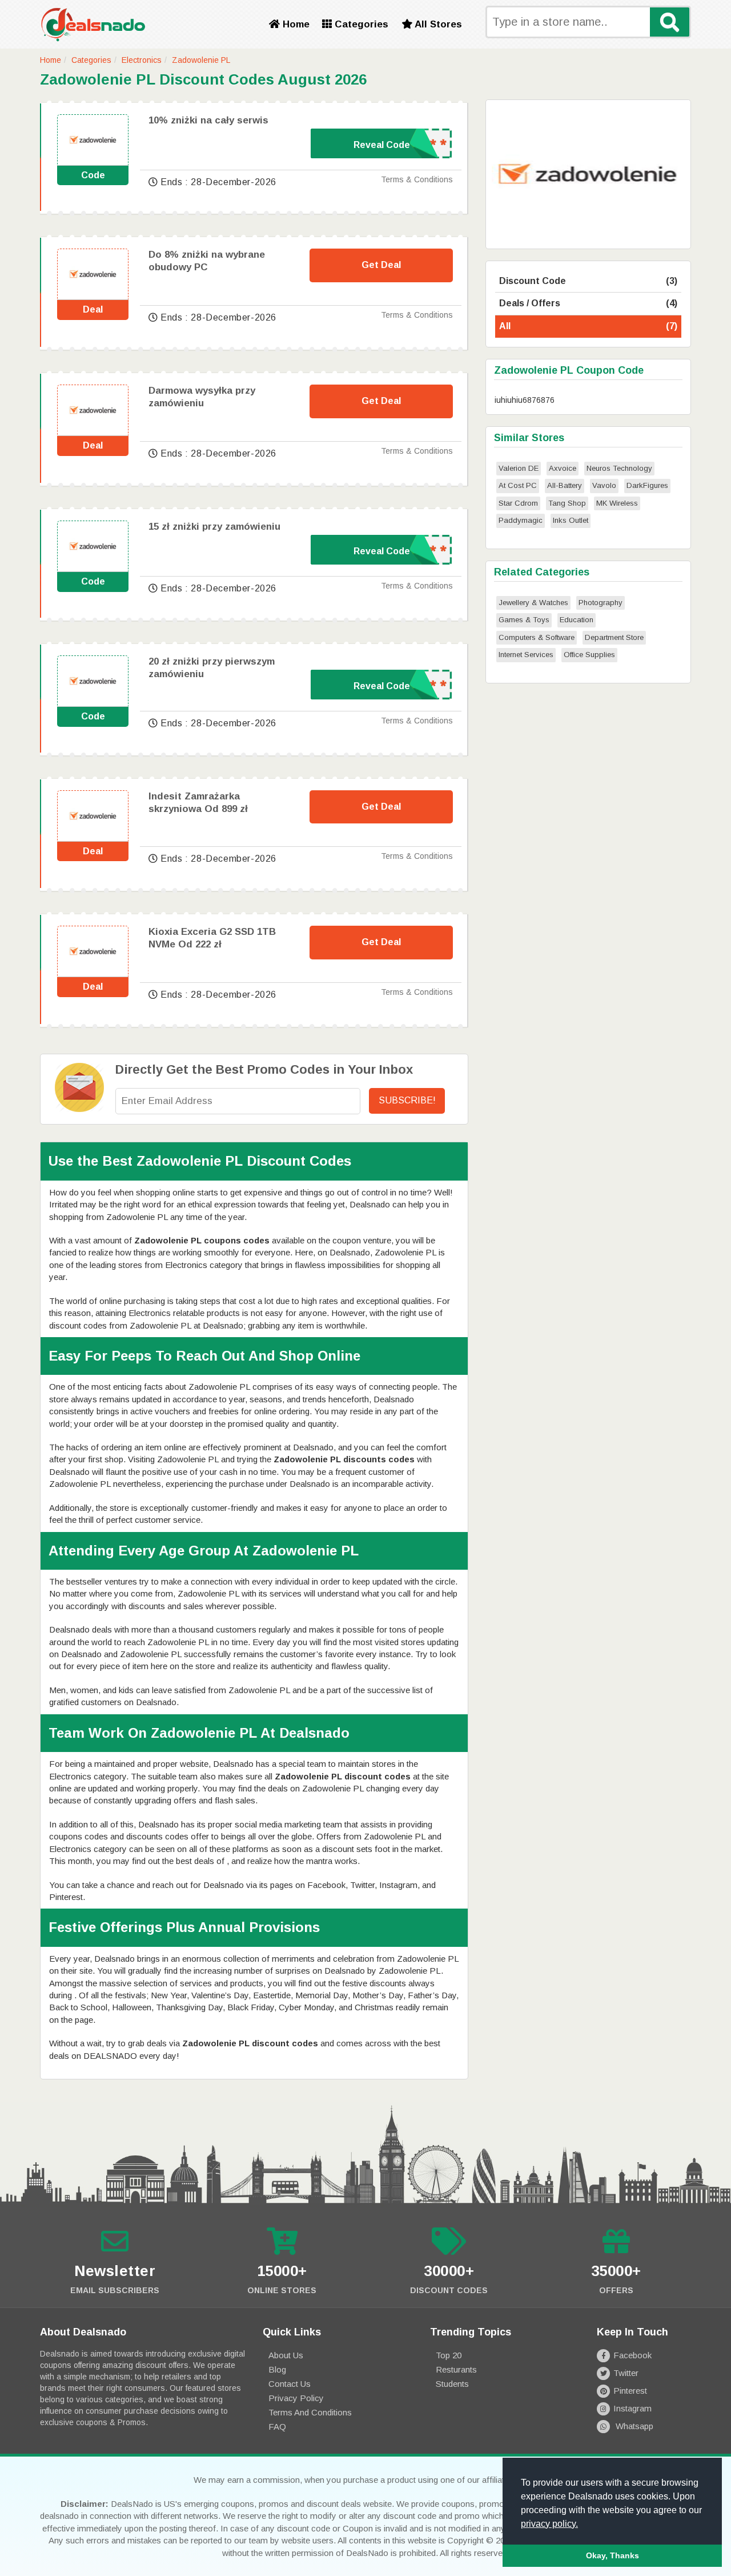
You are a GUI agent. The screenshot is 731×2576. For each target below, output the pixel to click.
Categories (360, 24)
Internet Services (526, 655)
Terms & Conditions (417, 179)
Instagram (632, 2408)
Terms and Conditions (310, 2412)
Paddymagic (521, 520)
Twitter (626, 2373)
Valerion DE (519, 468)
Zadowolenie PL (201, 60)
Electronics (142, 60)
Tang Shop (567, 503)
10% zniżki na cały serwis (208, 120)
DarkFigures (647, 485)
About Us (286, 2355)
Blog (277, 2369)
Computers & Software (537, 637)
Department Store (614, 637)
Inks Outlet (571, 520)
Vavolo (604, 485)
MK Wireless (617, 503)
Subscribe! (407, 1100)
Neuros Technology (619, 468)
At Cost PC (518, 485)
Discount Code (588, 281)
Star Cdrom (518, 503)
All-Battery (565, 485)
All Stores (437, 24)
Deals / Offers (588, 303)
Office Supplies (589, 655)
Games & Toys (524, 620)
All (588, 326)
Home (295, 24)
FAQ (277, 2427)
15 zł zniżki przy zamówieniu (214, 527)
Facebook (632, 2355)
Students (452, 2384)
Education (577, 620)
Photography (601, 603)
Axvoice (563, 468)
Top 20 (449, 2355)
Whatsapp (633, 2426)
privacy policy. (549, 2524)
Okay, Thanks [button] (612, 2555)
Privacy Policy (296, 2398)
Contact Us (290, 2384)
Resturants (456, 2369)
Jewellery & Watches (533, 603)
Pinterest (630, 2391)
